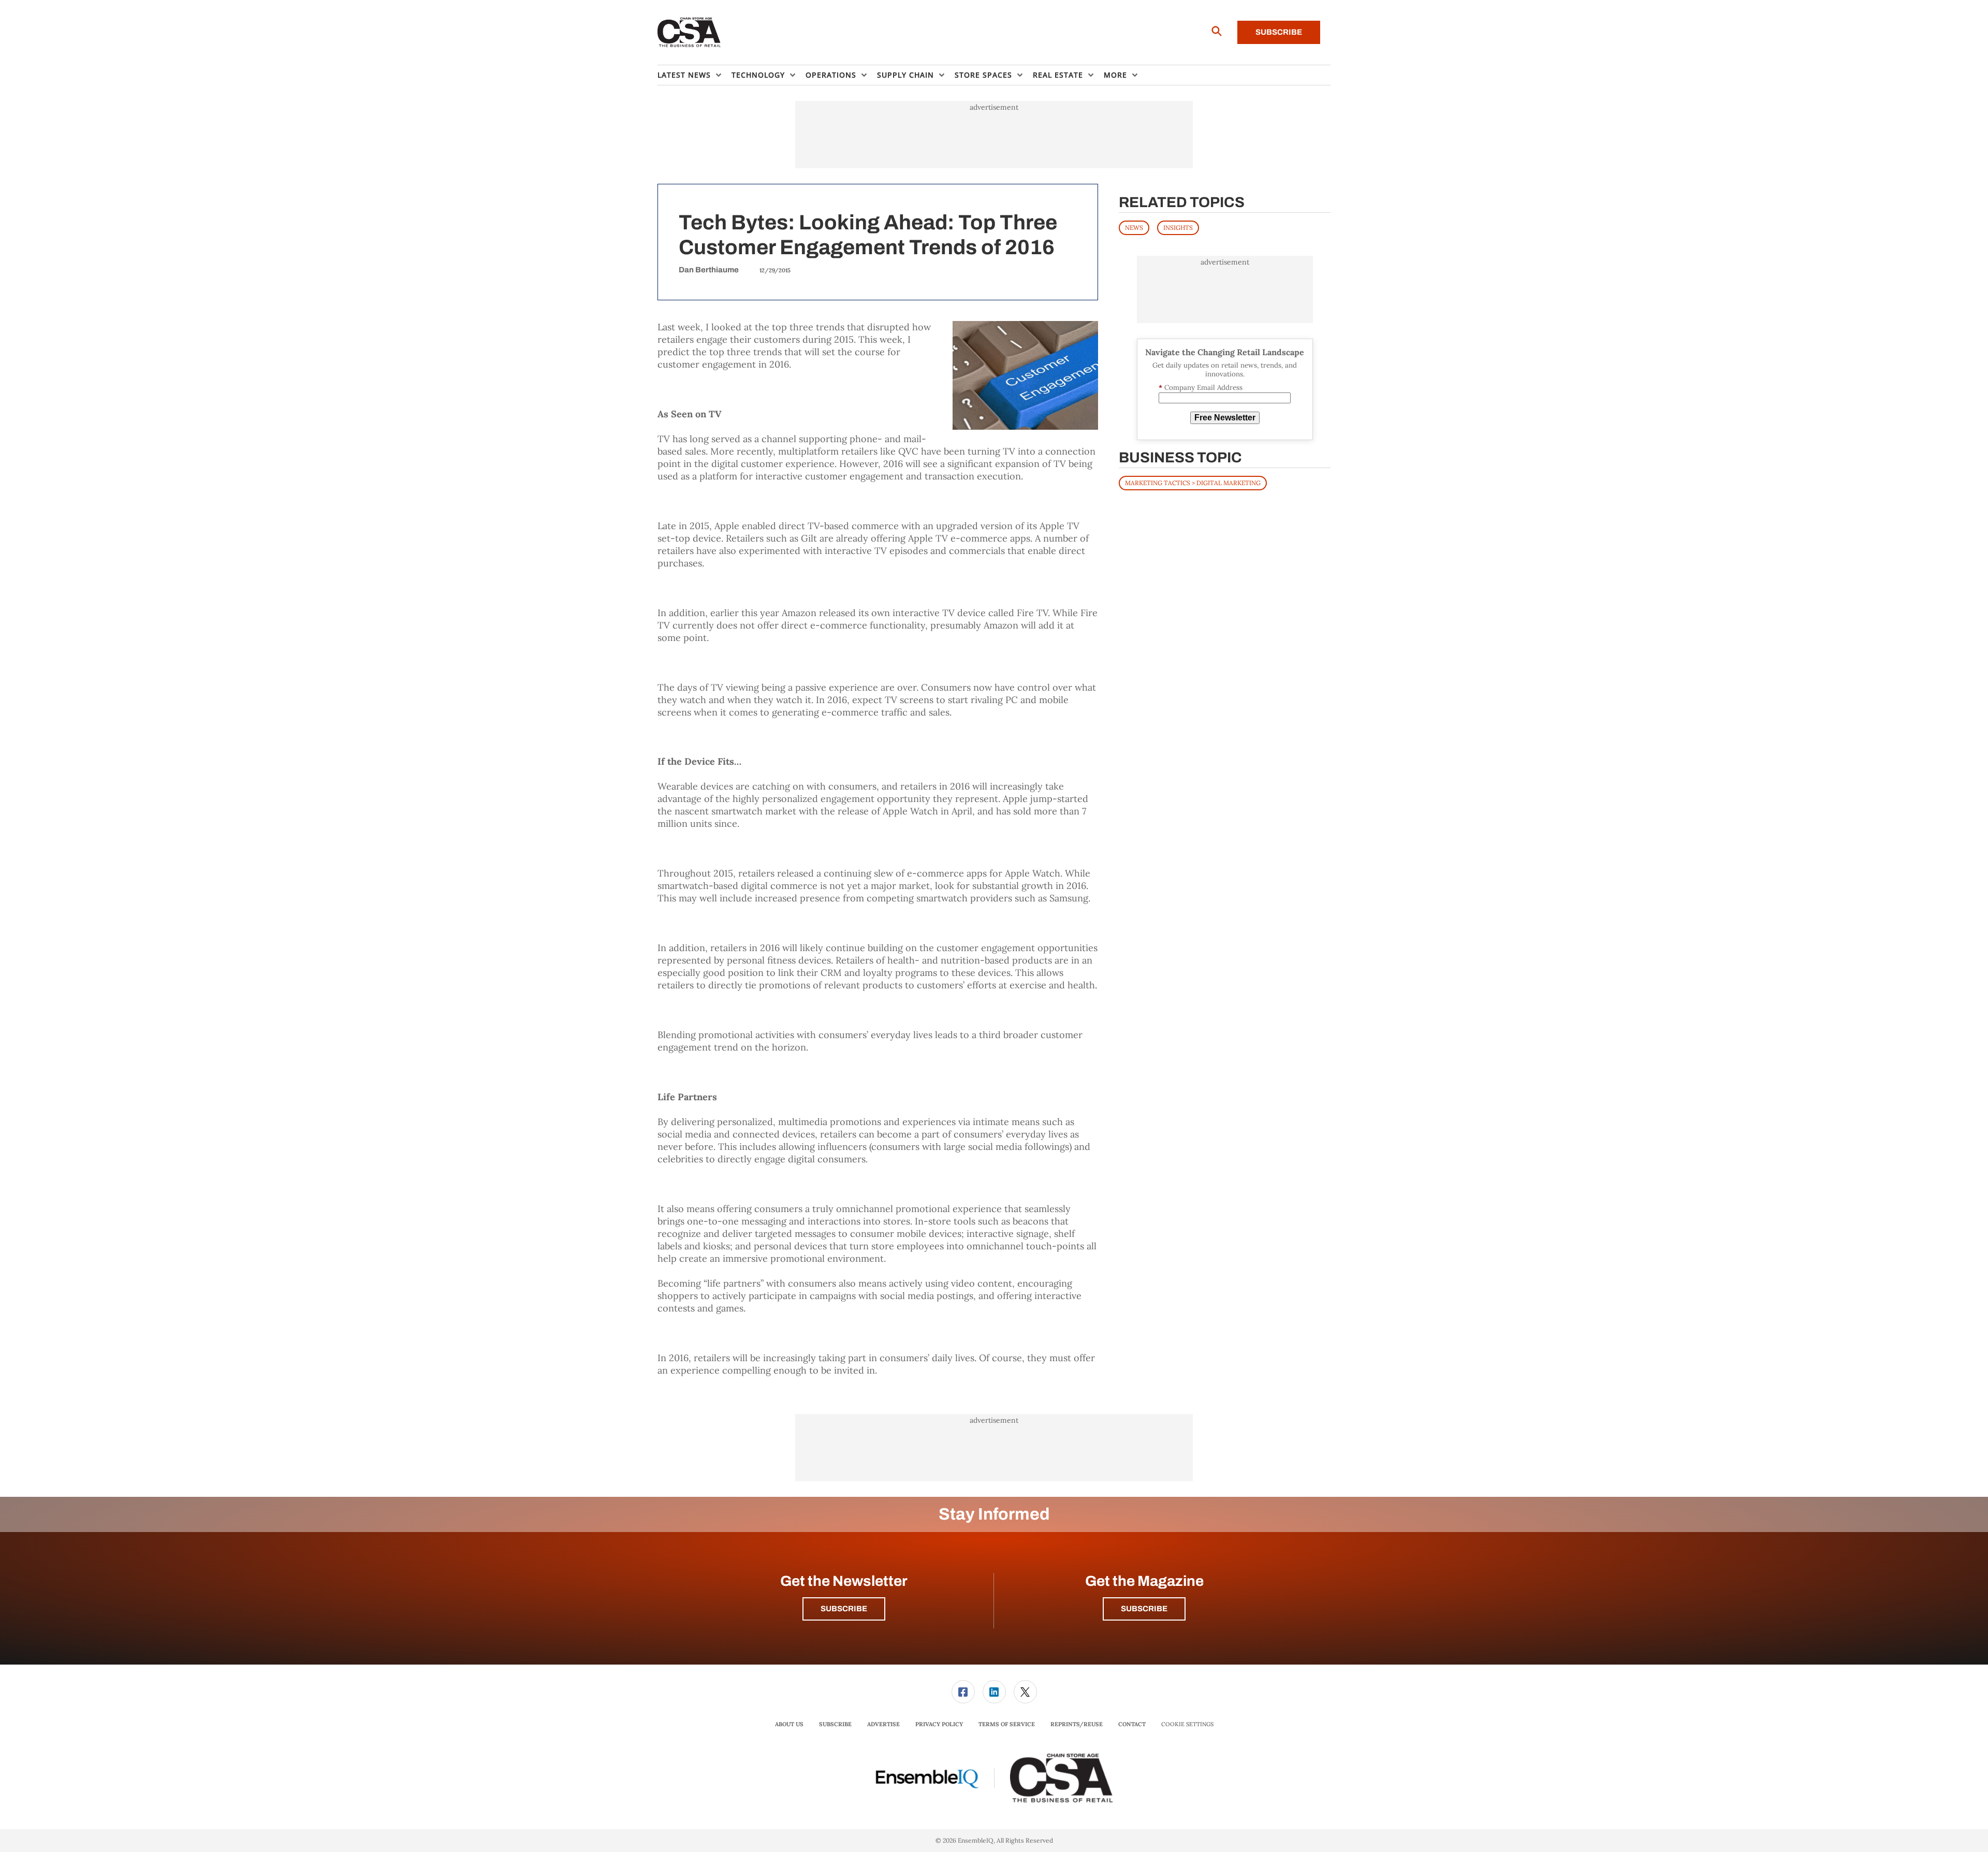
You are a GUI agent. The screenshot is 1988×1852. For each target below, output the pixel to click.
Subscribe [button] (844, 1609)
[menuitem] (695, 75)
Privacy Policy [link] (939, 1724)
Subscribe (1279, 32)
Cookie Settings (1187, 1724)
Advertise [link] (883, 1724)
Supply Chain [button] (905, 75)
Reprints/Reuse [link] (1077, 1724)
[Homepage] (689, 33)
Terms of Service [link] (1007, 1724)
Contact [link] (1132, 1724)
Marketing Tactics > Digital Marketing (1193, 483)
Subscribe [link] (835, 1724)
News (1134, 228)
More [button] (1115, 75)
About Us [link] (789, 1724)
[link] (963, 1692)
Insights (1178, 228)
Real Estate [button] (1058, 75)
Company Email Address (1201, 388)
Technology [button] (758, 75)
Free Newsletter (1225, 418)
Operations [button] (831, 75)
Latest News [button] (684, 75)
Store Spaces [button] (983, 75)
